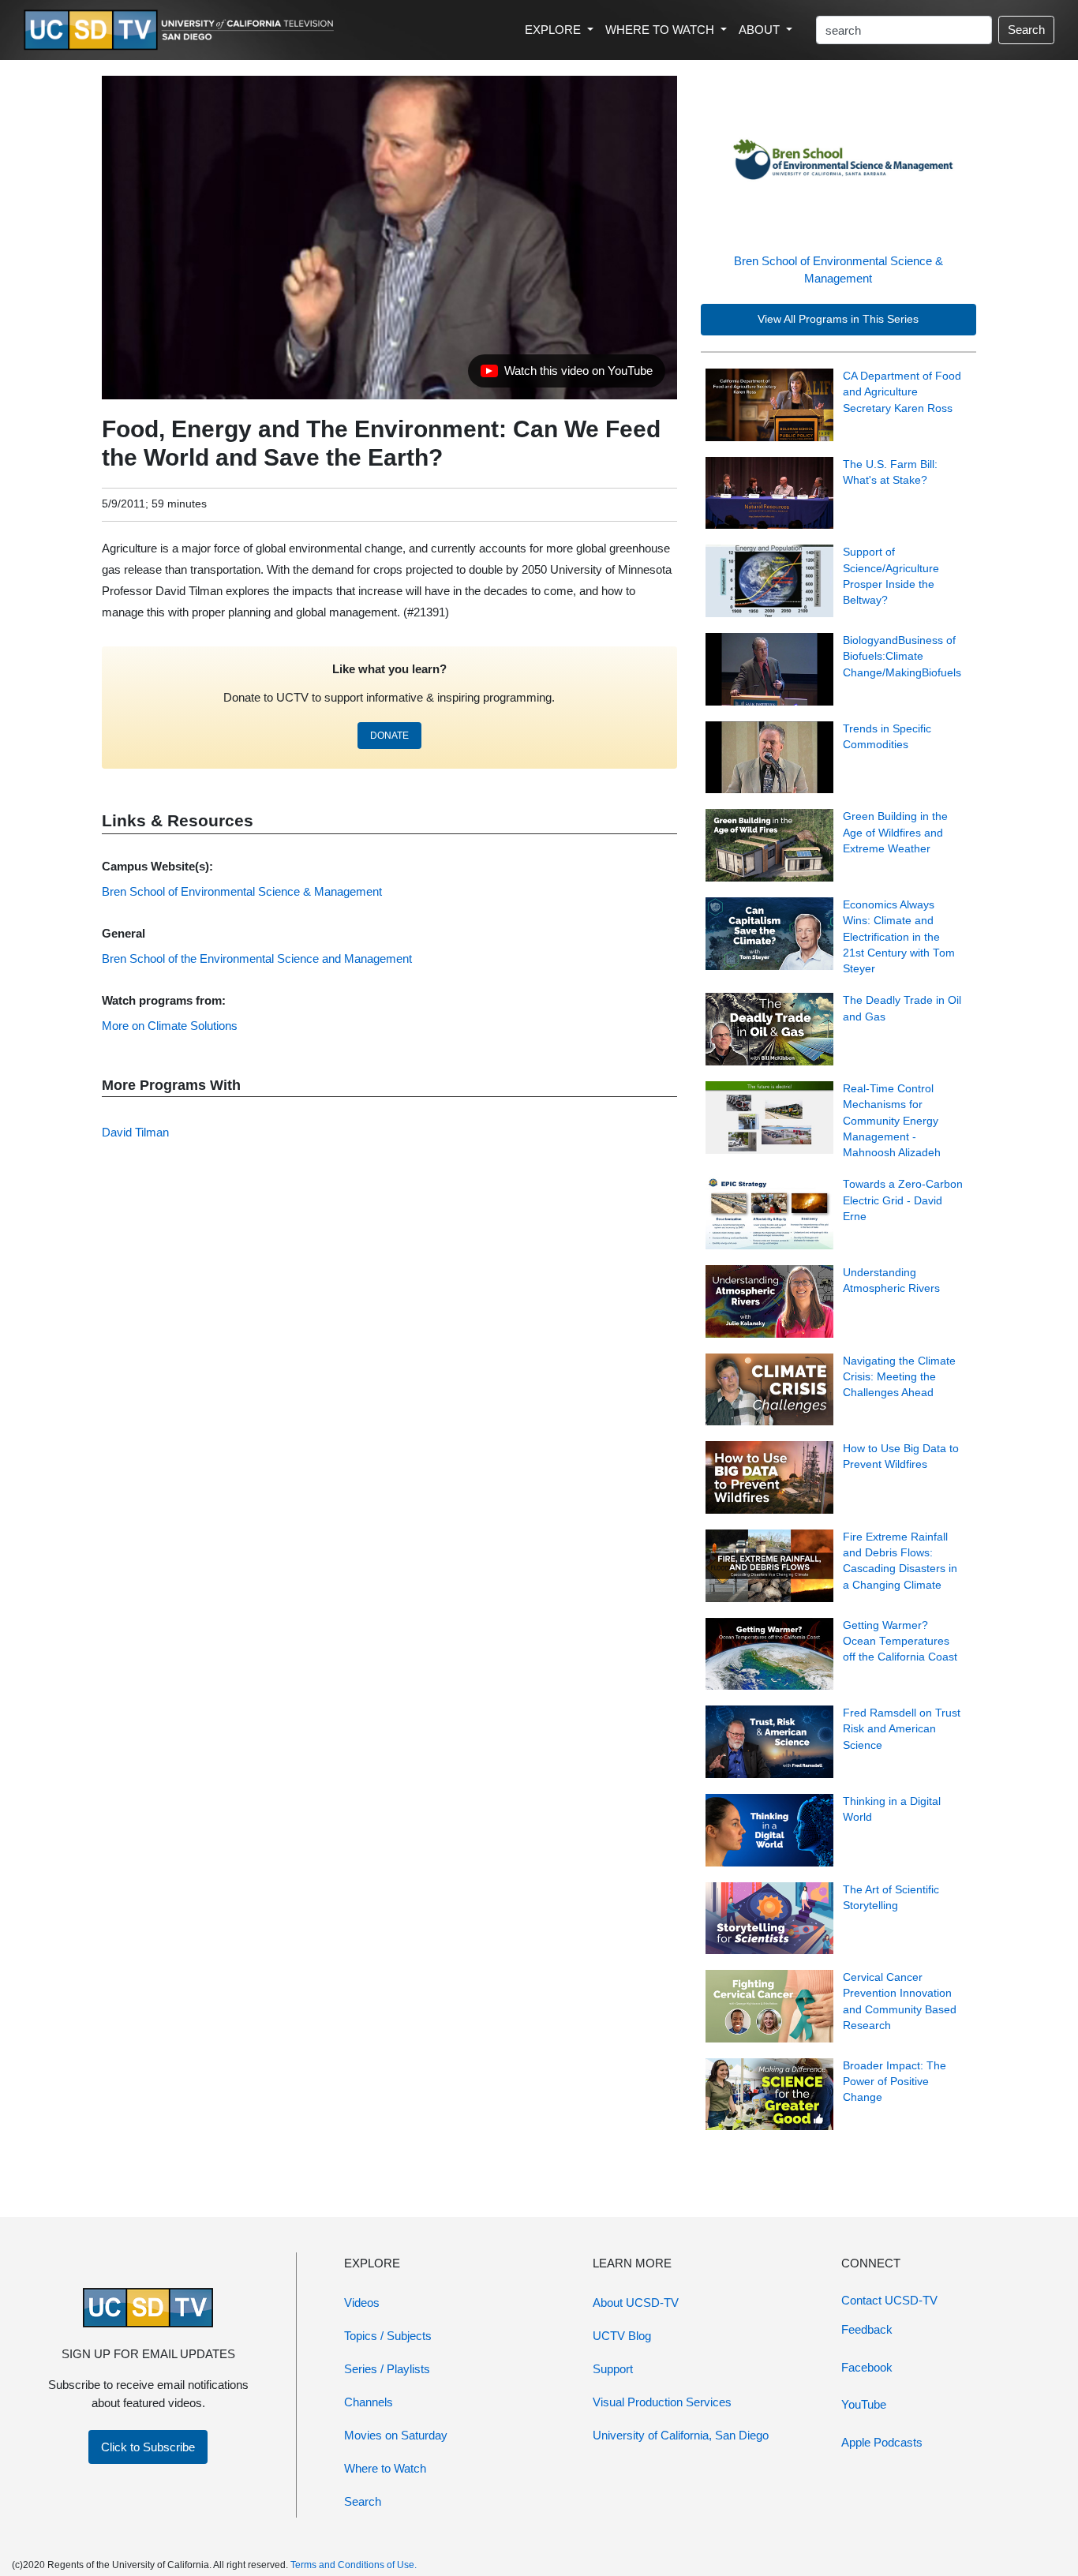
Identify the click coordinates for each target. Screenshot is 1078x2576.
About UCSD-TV (636, 2303)
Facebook (867, 2367)
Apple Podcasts (882, 2442)
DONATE (389, 736)
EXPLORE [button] (554, 30)
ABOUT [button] (761, 30)
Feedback (867, 2329)
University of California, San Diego (681, 2435)
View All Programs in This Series (838, 319)
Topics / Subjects (388, 2336)
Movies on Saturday (396, 2435)
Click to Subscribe (148, 2447)
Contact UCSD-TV (889, 2300)
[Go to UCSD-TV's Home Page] (182, 30)
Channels (369, 2402)
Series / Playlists (387, 2369)
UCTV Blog (622, 2336)
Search (1026, 30)
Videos (362, 2303)
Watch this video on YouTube (566, 375)
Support (613, 2369)
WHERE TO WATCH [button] (661, 30)
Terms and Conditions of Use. (354, 2565)
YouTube (864, 2404)
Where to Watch (385, 2468)
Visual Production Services (662, 2402)
